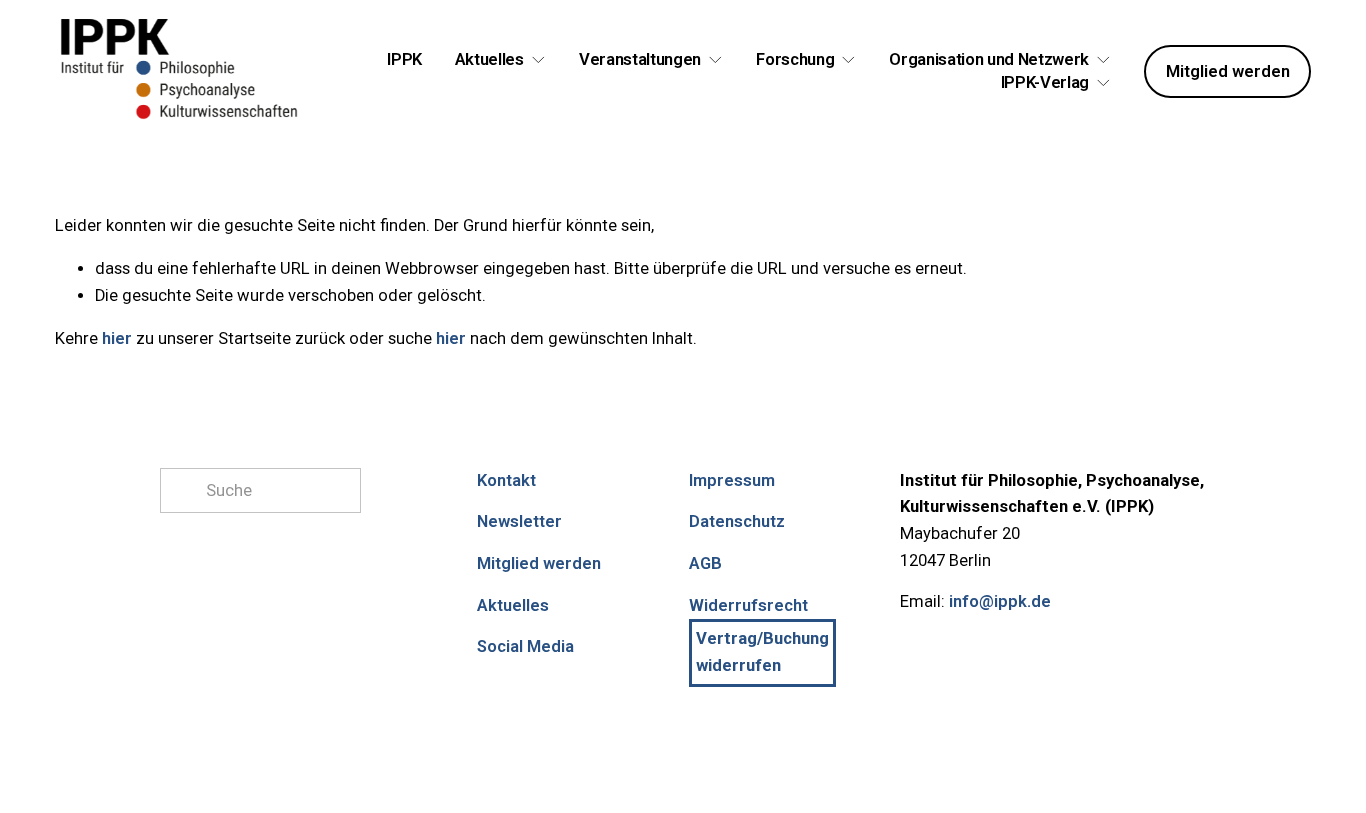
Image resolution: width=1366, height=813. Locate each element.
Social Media (525, 646)
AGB (705, 563)
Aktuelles (513, 605)
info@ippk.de (1000, 601)
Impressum (732, 480)
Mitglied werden (1228, 71)
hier (117, 338)
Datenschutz (737, 521)
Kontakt (506, 480)
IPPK (404, 59)
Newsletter (519, 521)
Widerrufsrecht (748, 605)
